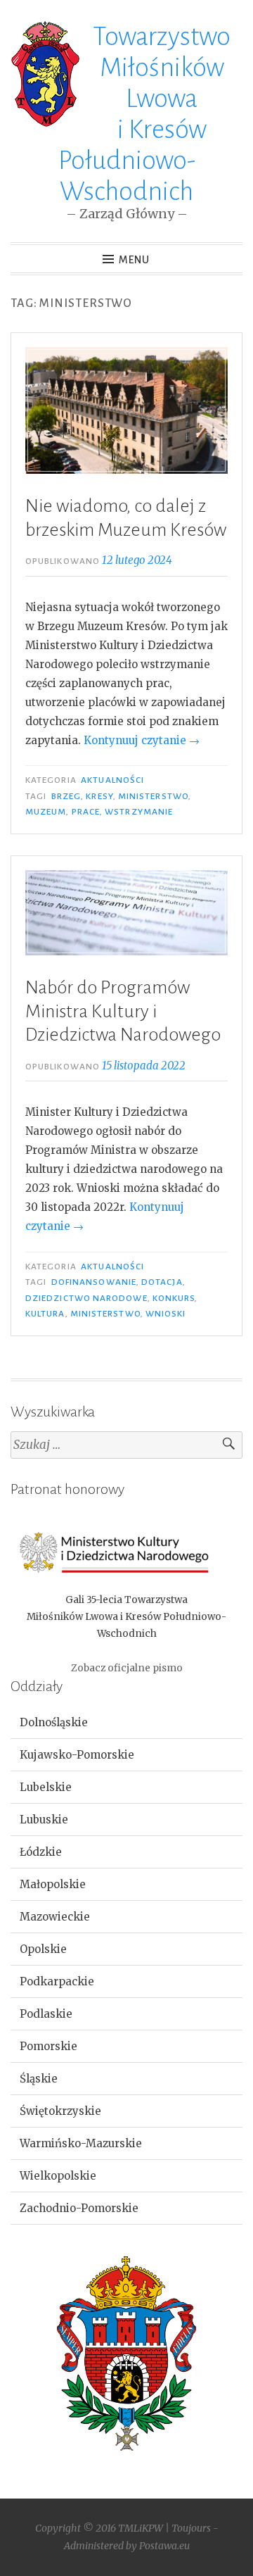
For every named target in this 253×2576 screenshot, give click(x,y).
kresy (99, 796)
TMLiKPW (141, 2528)
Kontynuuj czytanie (142, 740)
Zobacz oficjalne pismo (127, 1668)
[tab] (126, 1723)
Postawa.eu (164, 2546)
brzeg (66, 796)
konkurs (174, 1298)
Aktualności (112, 780)
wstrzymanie (139, 812)
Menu (134, 260)
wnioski (166, 1314)
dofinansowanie (94, 1282)
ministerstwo (153, 796)
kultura (45, 1314)
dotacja (162, 1282)
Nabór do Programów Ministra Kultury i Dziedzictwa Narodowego (123, 1011)
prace (86, 812)
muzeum (46, 812)
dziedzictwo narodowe (86, 1298)
